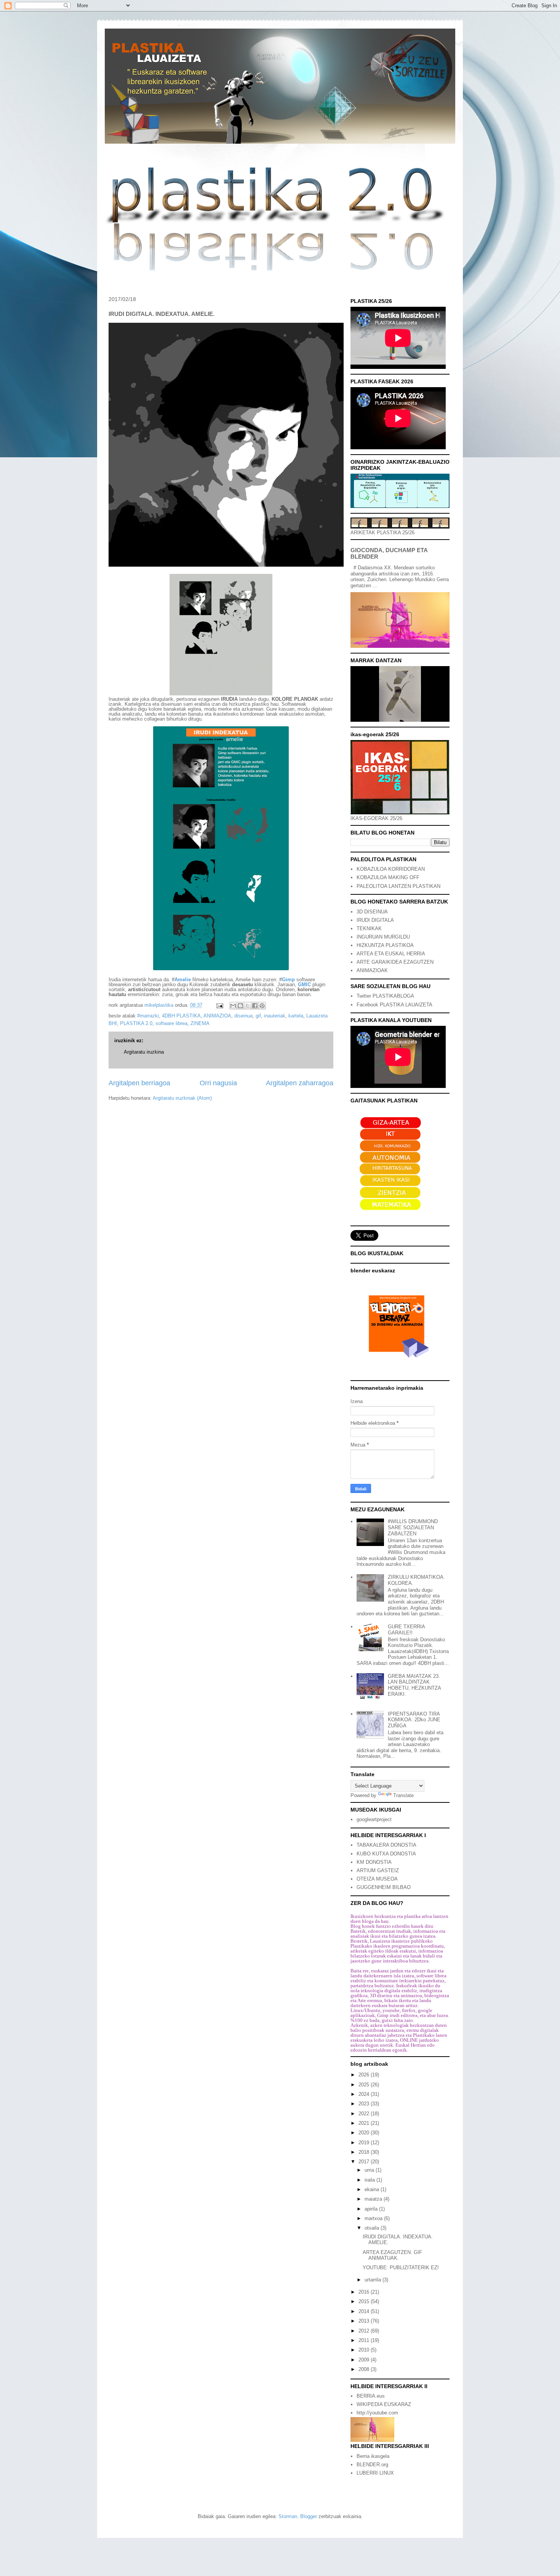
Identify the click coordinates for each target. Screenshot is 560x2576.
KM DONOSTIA (374, 1862)
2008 (365, 2369)
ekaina (373, 2189)
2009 (365, 2360)
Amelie (183, 980)
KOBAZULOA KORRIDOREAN (391, 869)
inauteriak (275, 1016)
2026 (365, 2075)
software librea (171, 1023)
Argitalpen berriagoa (139, 1083)
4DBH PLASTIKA (181, 1016)
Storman (288, 2516)
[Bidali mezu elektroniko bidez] (233, 1006)
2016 (365, 2292)
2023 (365, 2104)
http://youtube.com (377, 2413)
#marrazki (148, 1016)
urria (370, 2170)
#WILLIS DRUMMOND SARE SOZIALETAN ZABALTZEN (413, 1527)
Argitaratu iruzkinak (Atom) (182, 1098)
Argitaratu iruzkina (144, 1052)
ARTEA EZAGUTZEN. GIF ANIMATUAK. (392, 2255)
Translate (403, 1795)
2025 (365, 2085)
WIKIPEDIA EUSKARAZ (384, 2404)
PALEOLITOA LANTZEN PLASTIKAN (398, 886)
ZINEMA (200, 1023)
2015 (365, 2301)
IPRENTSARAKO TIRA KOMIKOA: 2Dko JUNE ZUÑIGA (414, 1720)
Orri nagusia (218, 1083)
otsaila (373, 2228)
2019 (365, 2143)
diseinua (243, 1016)
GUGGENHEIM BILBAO (384, 1887)
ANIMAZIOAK (372, 970)
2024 (365, 2094)
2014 (365, 2311)
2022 (365, 2114)
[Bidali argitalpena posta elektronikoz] (219, 1005)
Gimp (288, 980)
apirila (372, 2209)
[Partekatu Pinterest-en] (262, 1006)
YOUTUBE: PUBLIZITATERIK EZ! (401, 2268)
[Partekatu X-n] (248, 1006)
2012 (365, 2331)
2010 (365, 2350)
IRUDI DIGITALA (375, 920)
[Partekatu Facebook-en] (255, 1006)
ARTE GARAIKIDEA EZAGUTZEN (395, 962)
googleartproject (374, 1819)
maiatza (374, 2199)
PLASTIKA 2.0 (136, 1023)
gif (258, 1016)
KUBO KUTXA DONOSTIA (386, 1854)
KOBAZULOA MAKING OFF (388, 877)
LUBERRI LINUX (375, 2473)
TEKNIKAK (369, 928)
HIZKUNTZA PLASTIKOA (385, 945)
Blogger (309, 2516)
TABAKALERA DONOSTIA (386, 1845)
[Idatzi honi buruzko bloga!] (240, 1006)
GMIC (304, 984)
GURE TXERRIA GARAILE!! (406, 1630)
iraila (370, 2180)
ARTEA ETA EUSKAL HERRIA (391, 954)
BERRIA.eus (371, 2396)
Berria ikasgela (373, 2456)
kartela (296, 1016)
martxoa (374, 2218)
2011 (365, 2340)
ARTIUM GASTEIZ (378, 1870)
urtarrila (374, 2280)
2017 (365, 2162)
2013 (365, 2321)
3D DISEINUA (372, 912)
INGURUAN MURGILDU (383, 937)
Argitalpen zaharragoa (300, 1083)
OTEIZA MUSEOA (377, 1879)
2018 (365, 2152)
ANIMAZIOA (217, 1016)
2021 (365, 2123)
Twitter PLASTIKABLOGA (385, 996)
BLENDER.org (372, 2465)
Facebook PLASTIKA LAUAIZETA (394, 1005)
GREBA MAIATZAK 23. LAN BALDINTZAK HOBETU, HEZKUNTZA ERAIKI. (414, 1685)
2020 (365, 2133)
